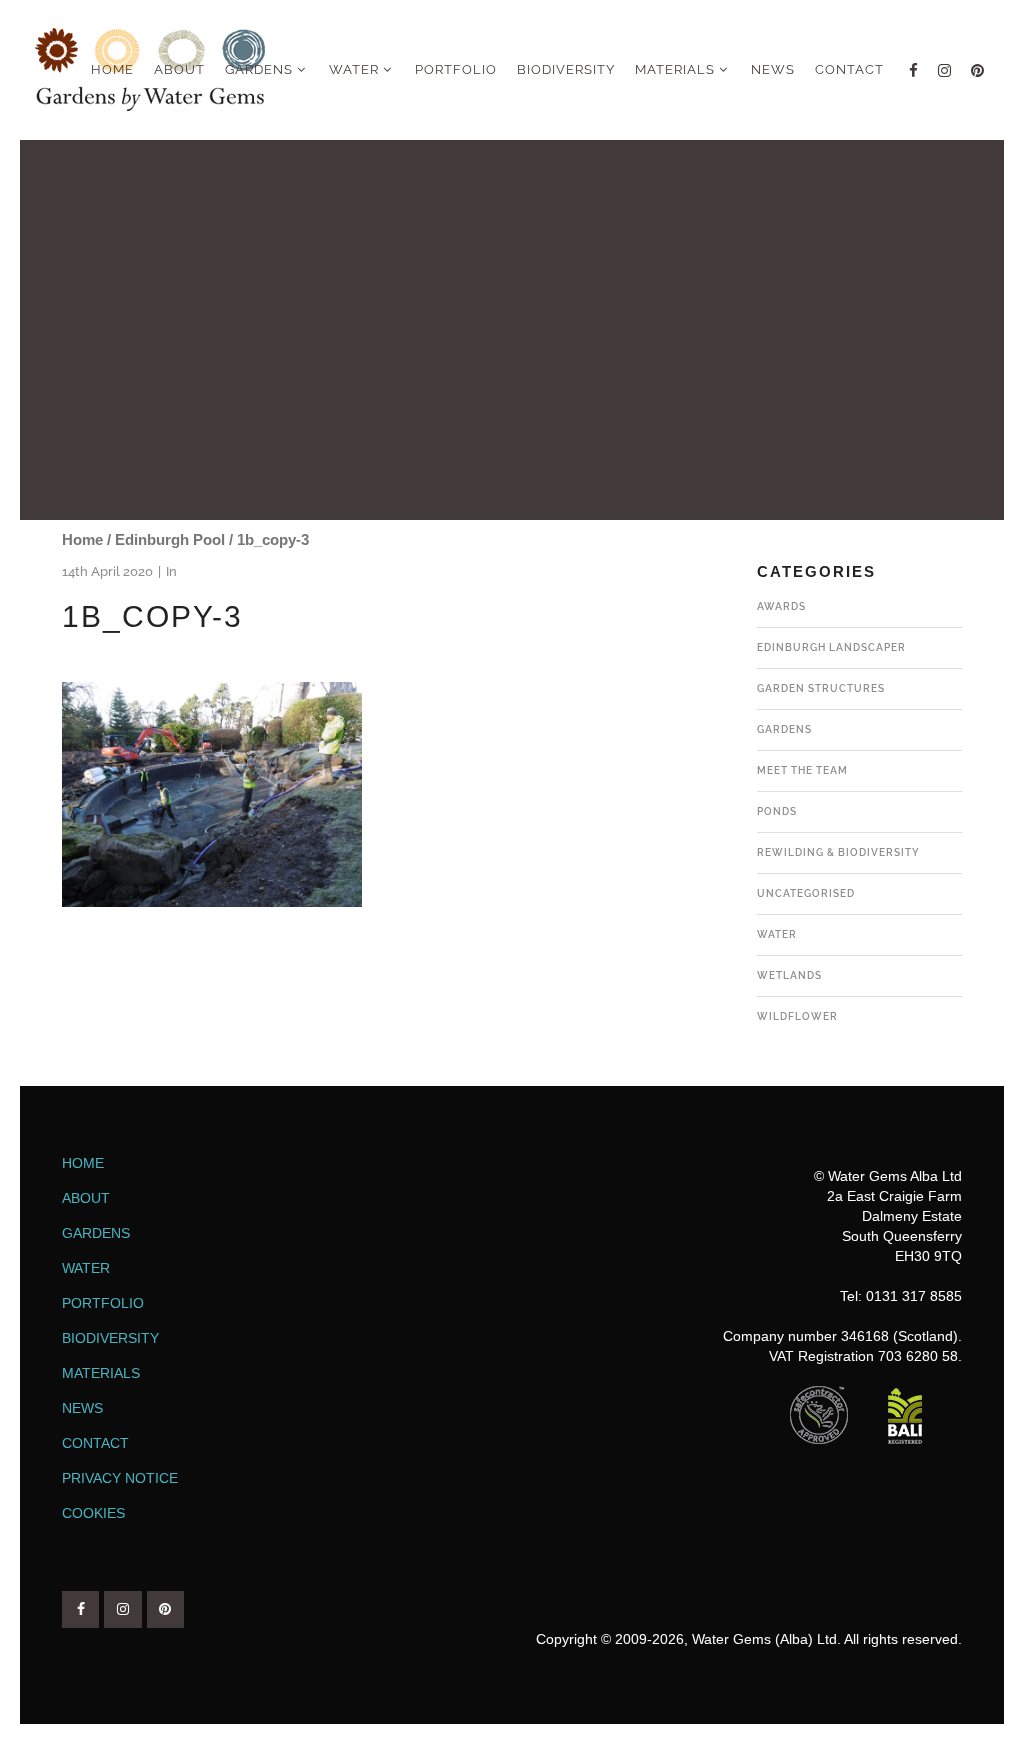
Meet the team (802, 770)
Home (82, 539)
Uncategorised (806, 893)
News (82, 1408)
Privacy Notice (120, 1478)
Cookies (93, 1513)
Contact (95, 1443)
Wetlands (789, 975)
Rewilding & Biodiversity (838, 852)
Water (777, 934)
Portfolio (103, 1303)
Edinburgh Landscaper (831, 647)
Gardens (784, 729)
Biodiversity (110, 1338)
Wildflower (797, 1016)
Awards (781, 606)
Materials (101, 1373)
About (86, 1198)
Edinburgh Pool (170, 539)
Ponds (777, 811)
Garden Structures (821, 688)
